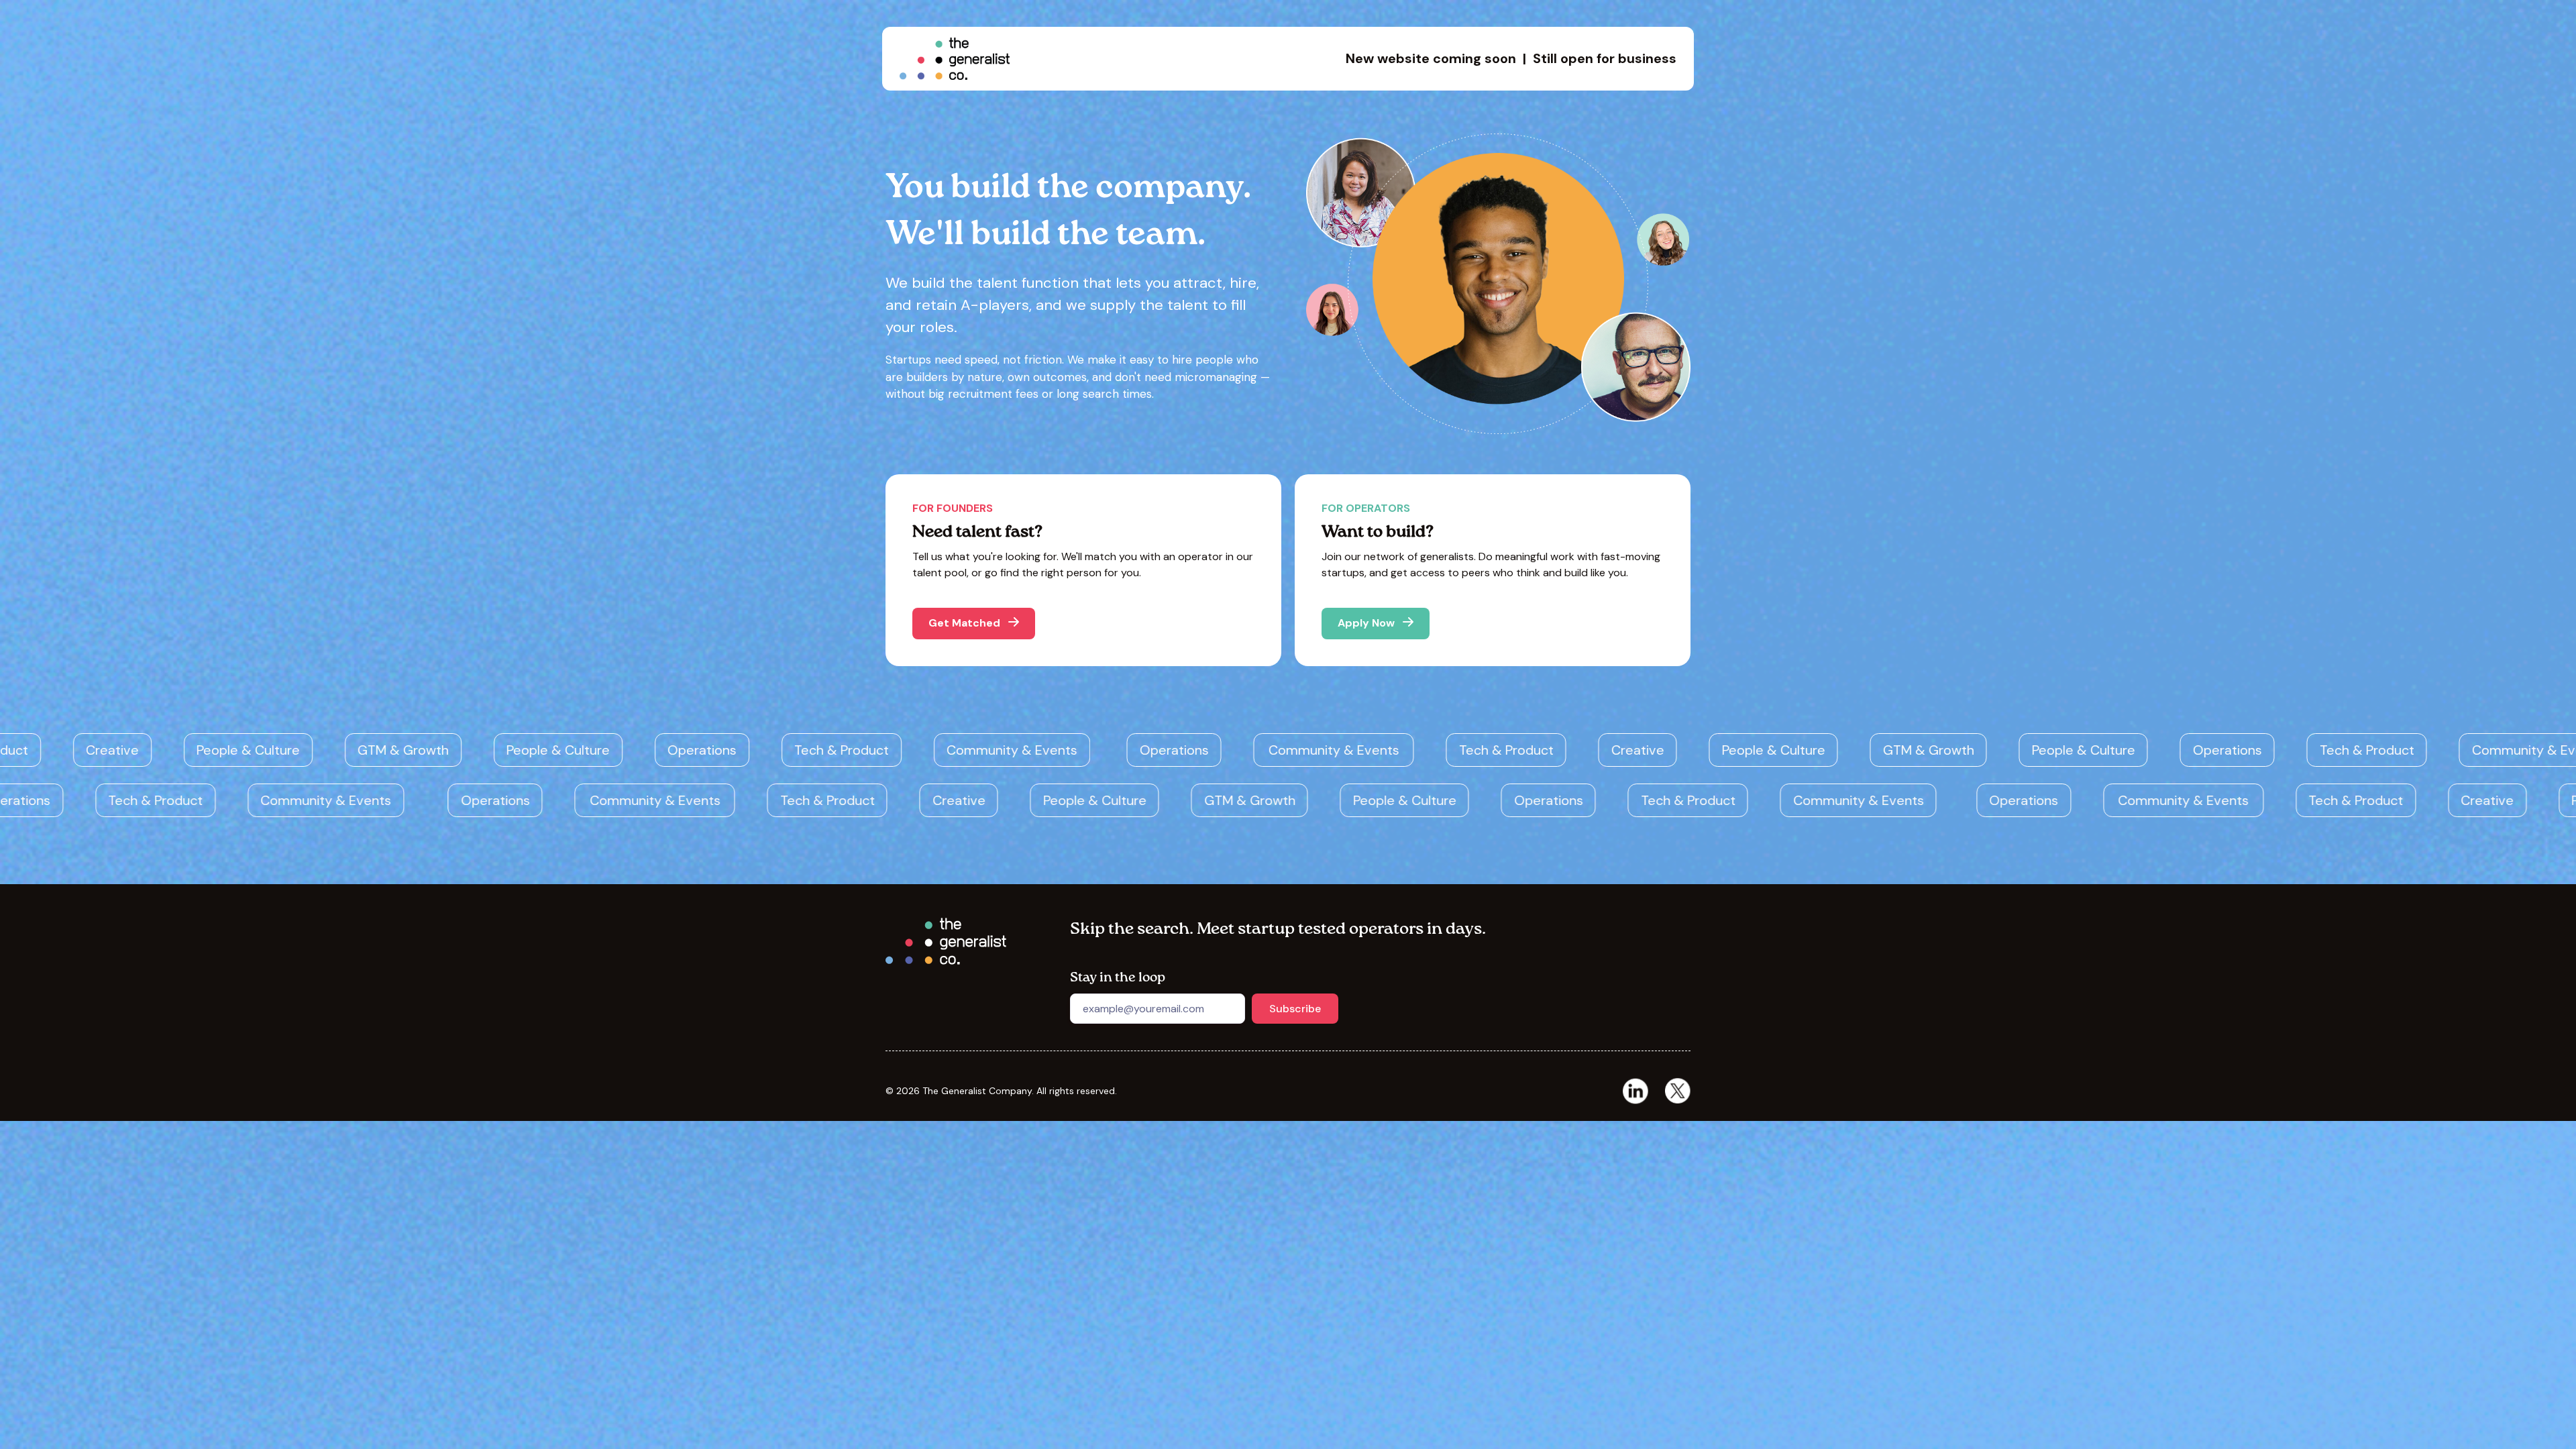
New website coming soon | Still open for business (1511, 58)
